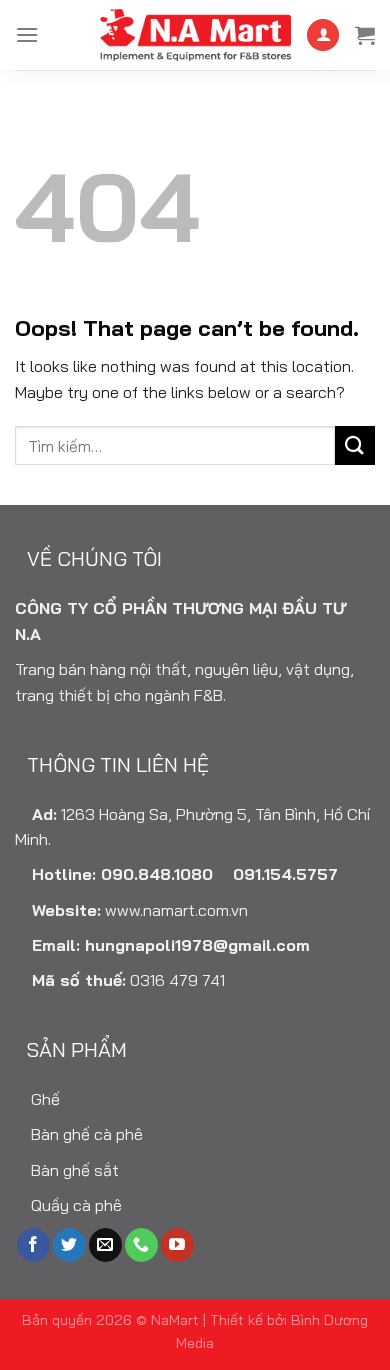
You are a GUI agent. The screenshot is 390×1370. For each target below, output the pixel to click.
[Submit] (355, 445)
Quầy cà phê (74, 1205)
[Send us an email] (105, 1245)
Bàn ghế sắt (73, 1170)
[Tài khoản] (323, 35)
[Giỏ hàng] (365, 35)
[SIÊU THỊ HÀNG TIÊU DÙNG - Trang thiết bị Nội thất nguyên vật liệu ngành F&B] (195, 35)
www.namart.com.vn (176, 910)
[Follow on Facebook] (33, 1245)
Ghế (43, 1099)
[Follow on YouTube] (177, 1245)
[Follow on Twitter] (69, 1245)
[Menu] (27, 34)
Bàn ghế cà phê (85, 1134)
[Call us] (141, 1245)
